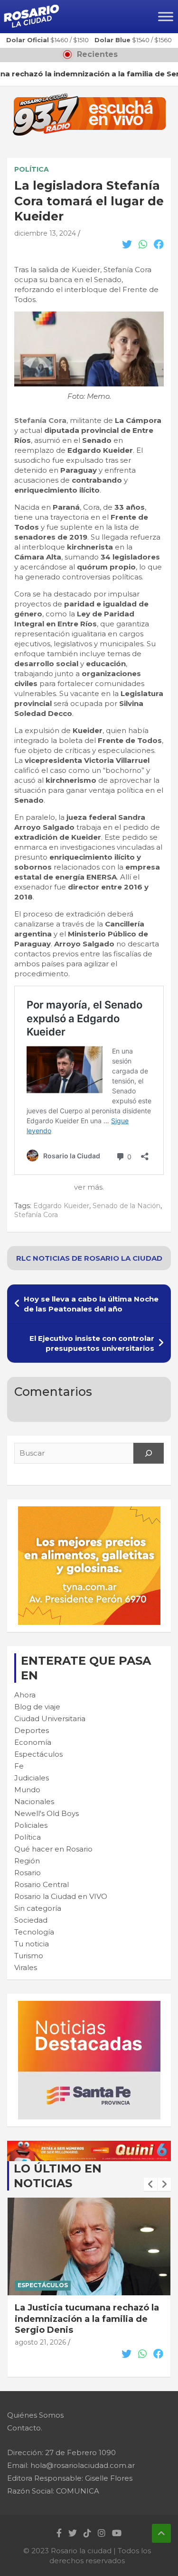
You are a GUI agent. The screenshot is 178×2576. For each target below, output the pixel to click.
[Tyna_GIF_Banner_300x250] (89, 1511)
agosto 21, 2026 (40, 2354)
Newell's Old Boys (47, 1813)
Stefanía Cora (40, 420)
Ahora (25, 1695)
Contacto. (25, 2428)
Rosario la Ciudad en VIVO (61, 1896)
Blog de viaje (37, 1707)
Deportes (32, 1730)
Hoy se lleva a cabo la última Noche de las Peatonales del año (91, 1304)
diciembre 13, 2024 (45, 233)
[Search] (149, 1453)
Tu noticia (32, 1944)
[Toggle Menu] (166, 16)
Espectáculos (38, 1754)
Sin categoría (38, 1908)
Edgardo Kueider (61, 1206)
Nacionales (34, 1801)
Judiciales (32, 1778)
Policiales (31, 1825)
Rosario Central (42, 1884)
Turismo (29, 1956)
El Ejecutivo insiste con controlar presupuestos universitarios (92, 1343)
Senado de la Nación (126, 1206)
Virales (26, 1967)
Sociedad (31, 1920)
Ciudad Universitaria (50, 1719)
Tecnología (34, 1932)
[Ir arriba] (161, 2533)
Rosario (28, 1873)
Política (32, 169)
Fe (19, 1766)
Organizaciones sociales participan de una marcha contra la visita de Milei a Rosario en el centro (88, 2324)
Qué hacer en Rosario (53, 1849)
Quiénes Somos (35, 2415)
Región (27, 1861)
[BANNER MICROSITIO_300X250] (89, 2006)
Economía (33, 1742)
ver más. (89, 1187)
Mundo (27, 1790)
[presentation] (150, 2184)
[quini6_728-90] (89, 2146)
